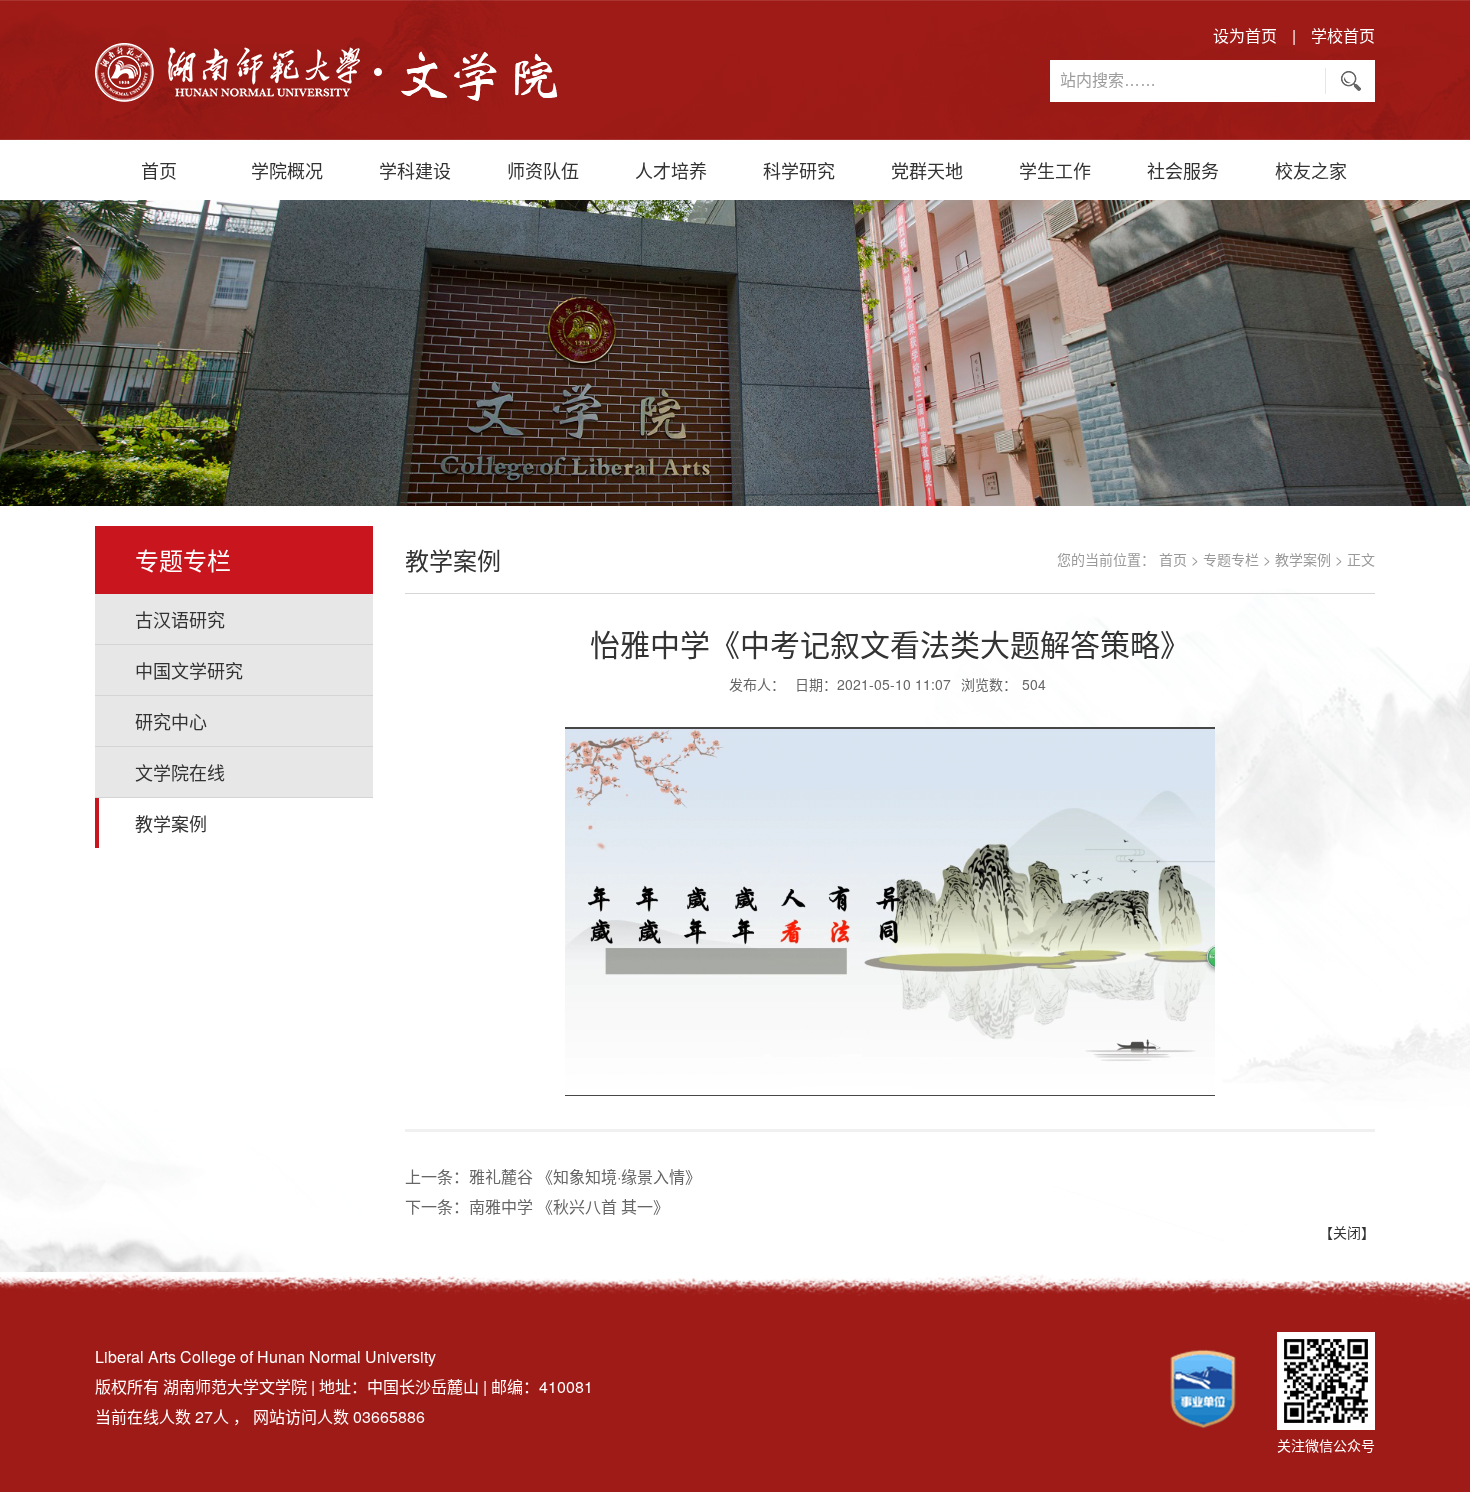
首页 (159, 170)
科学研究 (799, 170)
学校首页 (1343, 35)
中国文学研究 (189, 670)
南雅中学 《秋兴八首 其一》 (569, 1206)
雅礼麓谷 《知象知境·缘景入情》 (585, 1176)
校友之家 (1311, 170)
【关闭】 (1347, 1232)
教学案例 (171, 823)
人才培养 (671, 170)
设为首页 (1245, 35)
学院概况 (287, 170)
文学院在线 (180, 772)
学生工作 (1055, 170)
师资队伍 (543, 170)
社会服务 (1183, 170)
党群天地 (927, 170)
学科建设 (415, 170)
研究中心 (171, 721)
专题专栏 (1231, 559)
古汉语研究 (180, 619)
